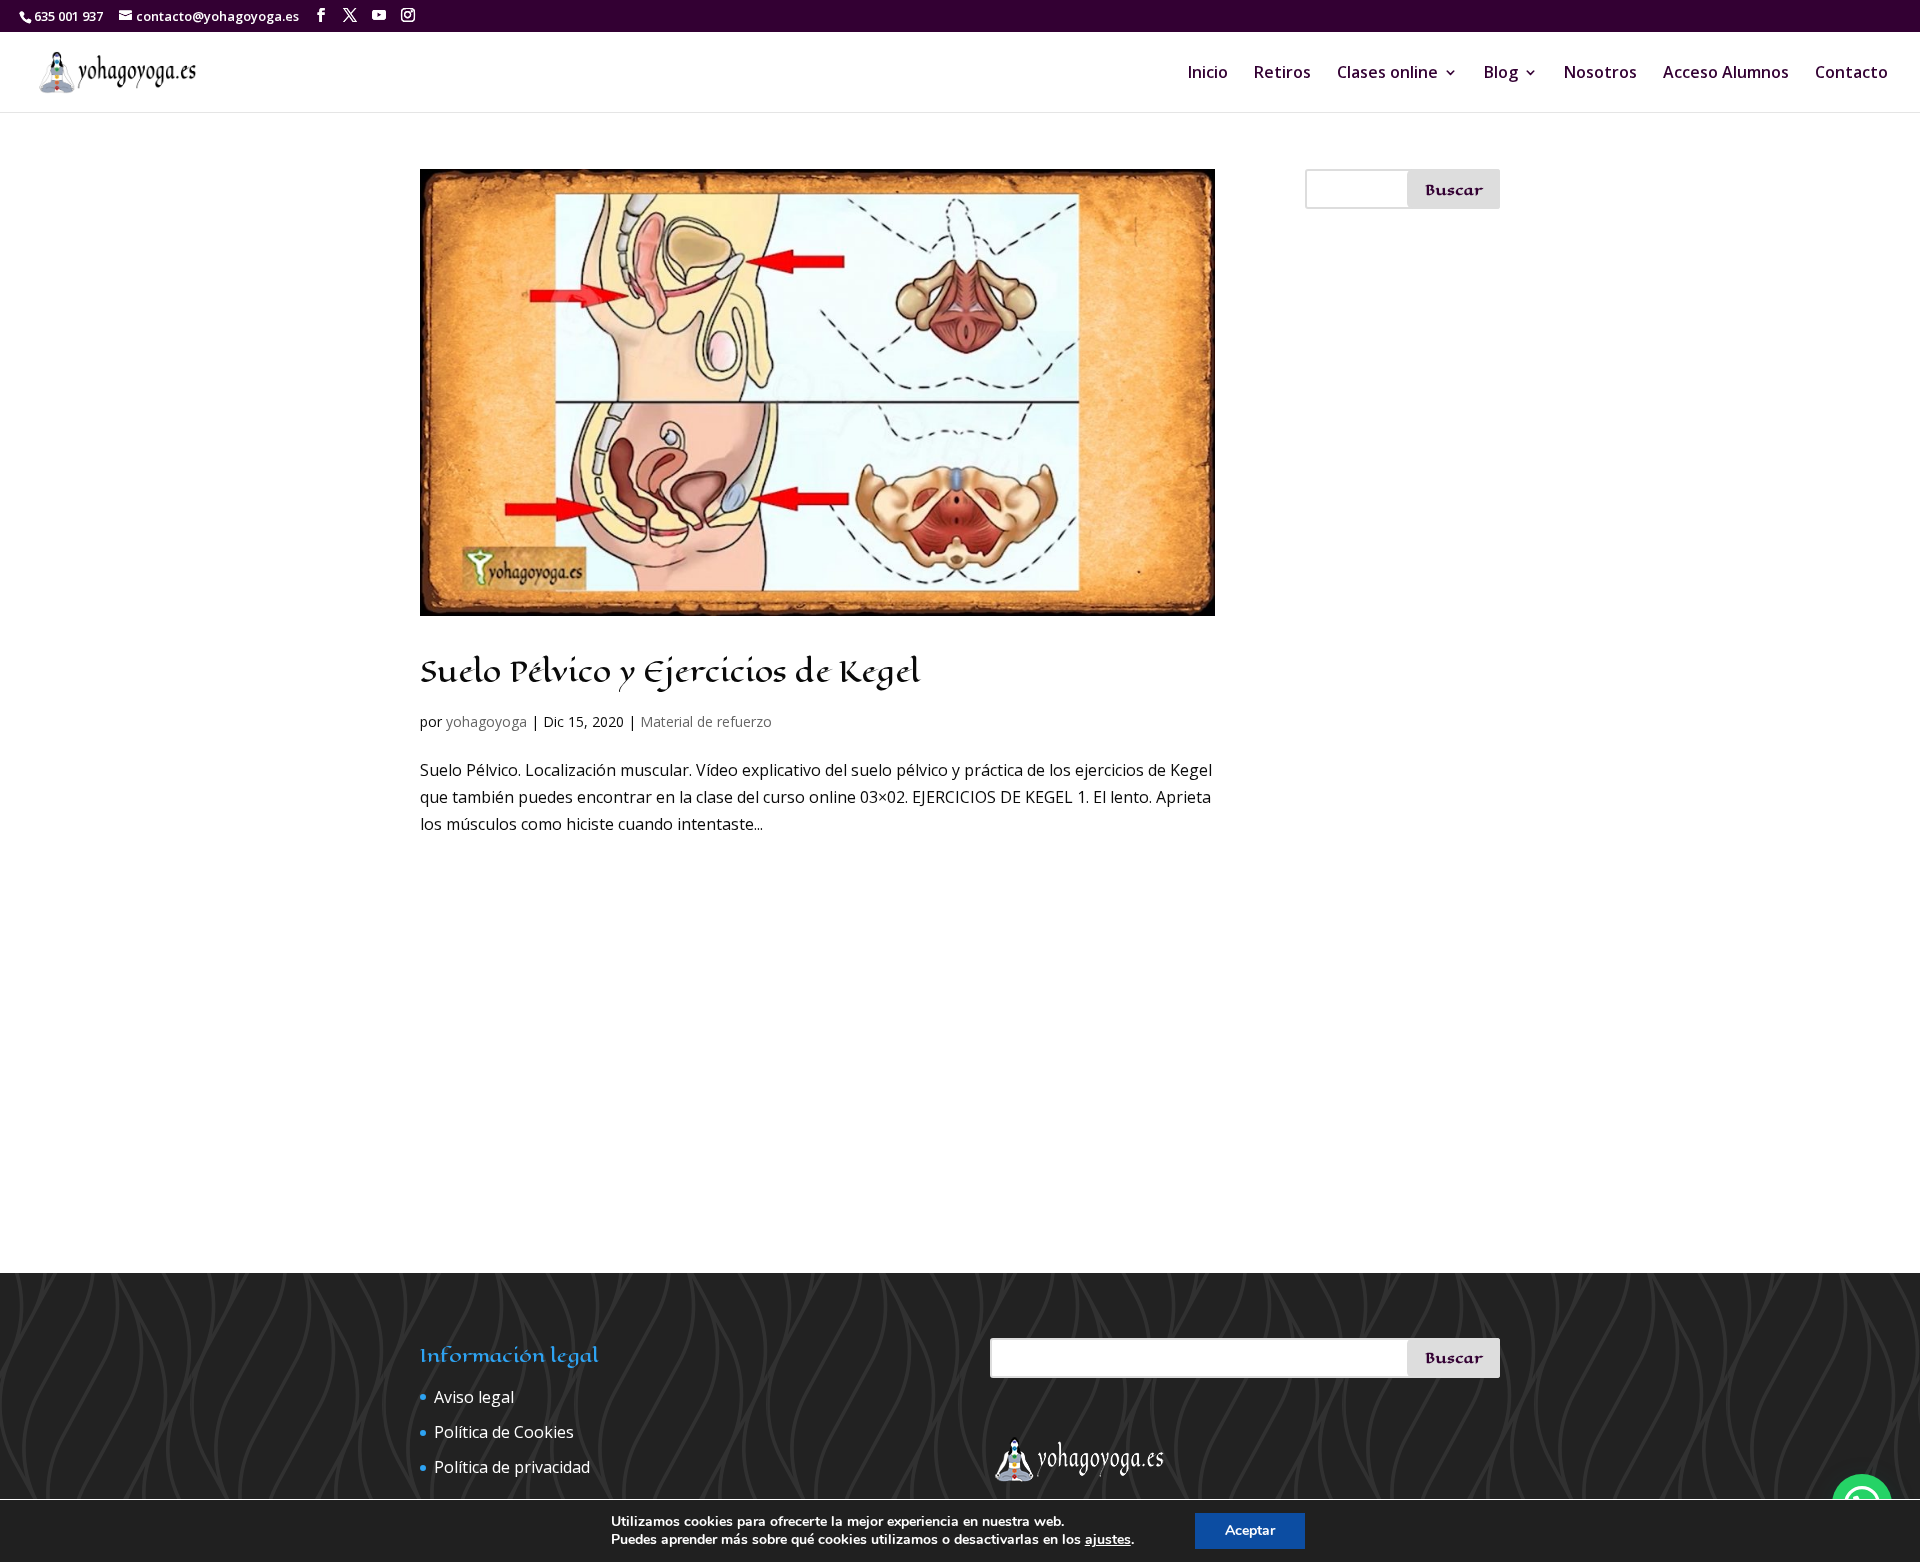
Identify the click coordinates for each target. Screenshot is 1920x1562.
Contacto (1851, 74)
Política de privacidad (512, 1467)
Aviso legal (474, 1397)
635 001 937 (68, 16)
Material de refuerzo (706, 721)
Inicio (1208, 74)
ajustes (1108, 1540)
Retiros (1282, 74)
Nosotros (1600, 74)
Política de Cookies (504, 1432)
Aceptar (1250, 1530)
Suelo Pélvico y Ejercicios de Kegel (670, 671)
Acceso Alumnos (1726, 74)
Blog (1501, 74)
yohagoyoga (486, 721)
